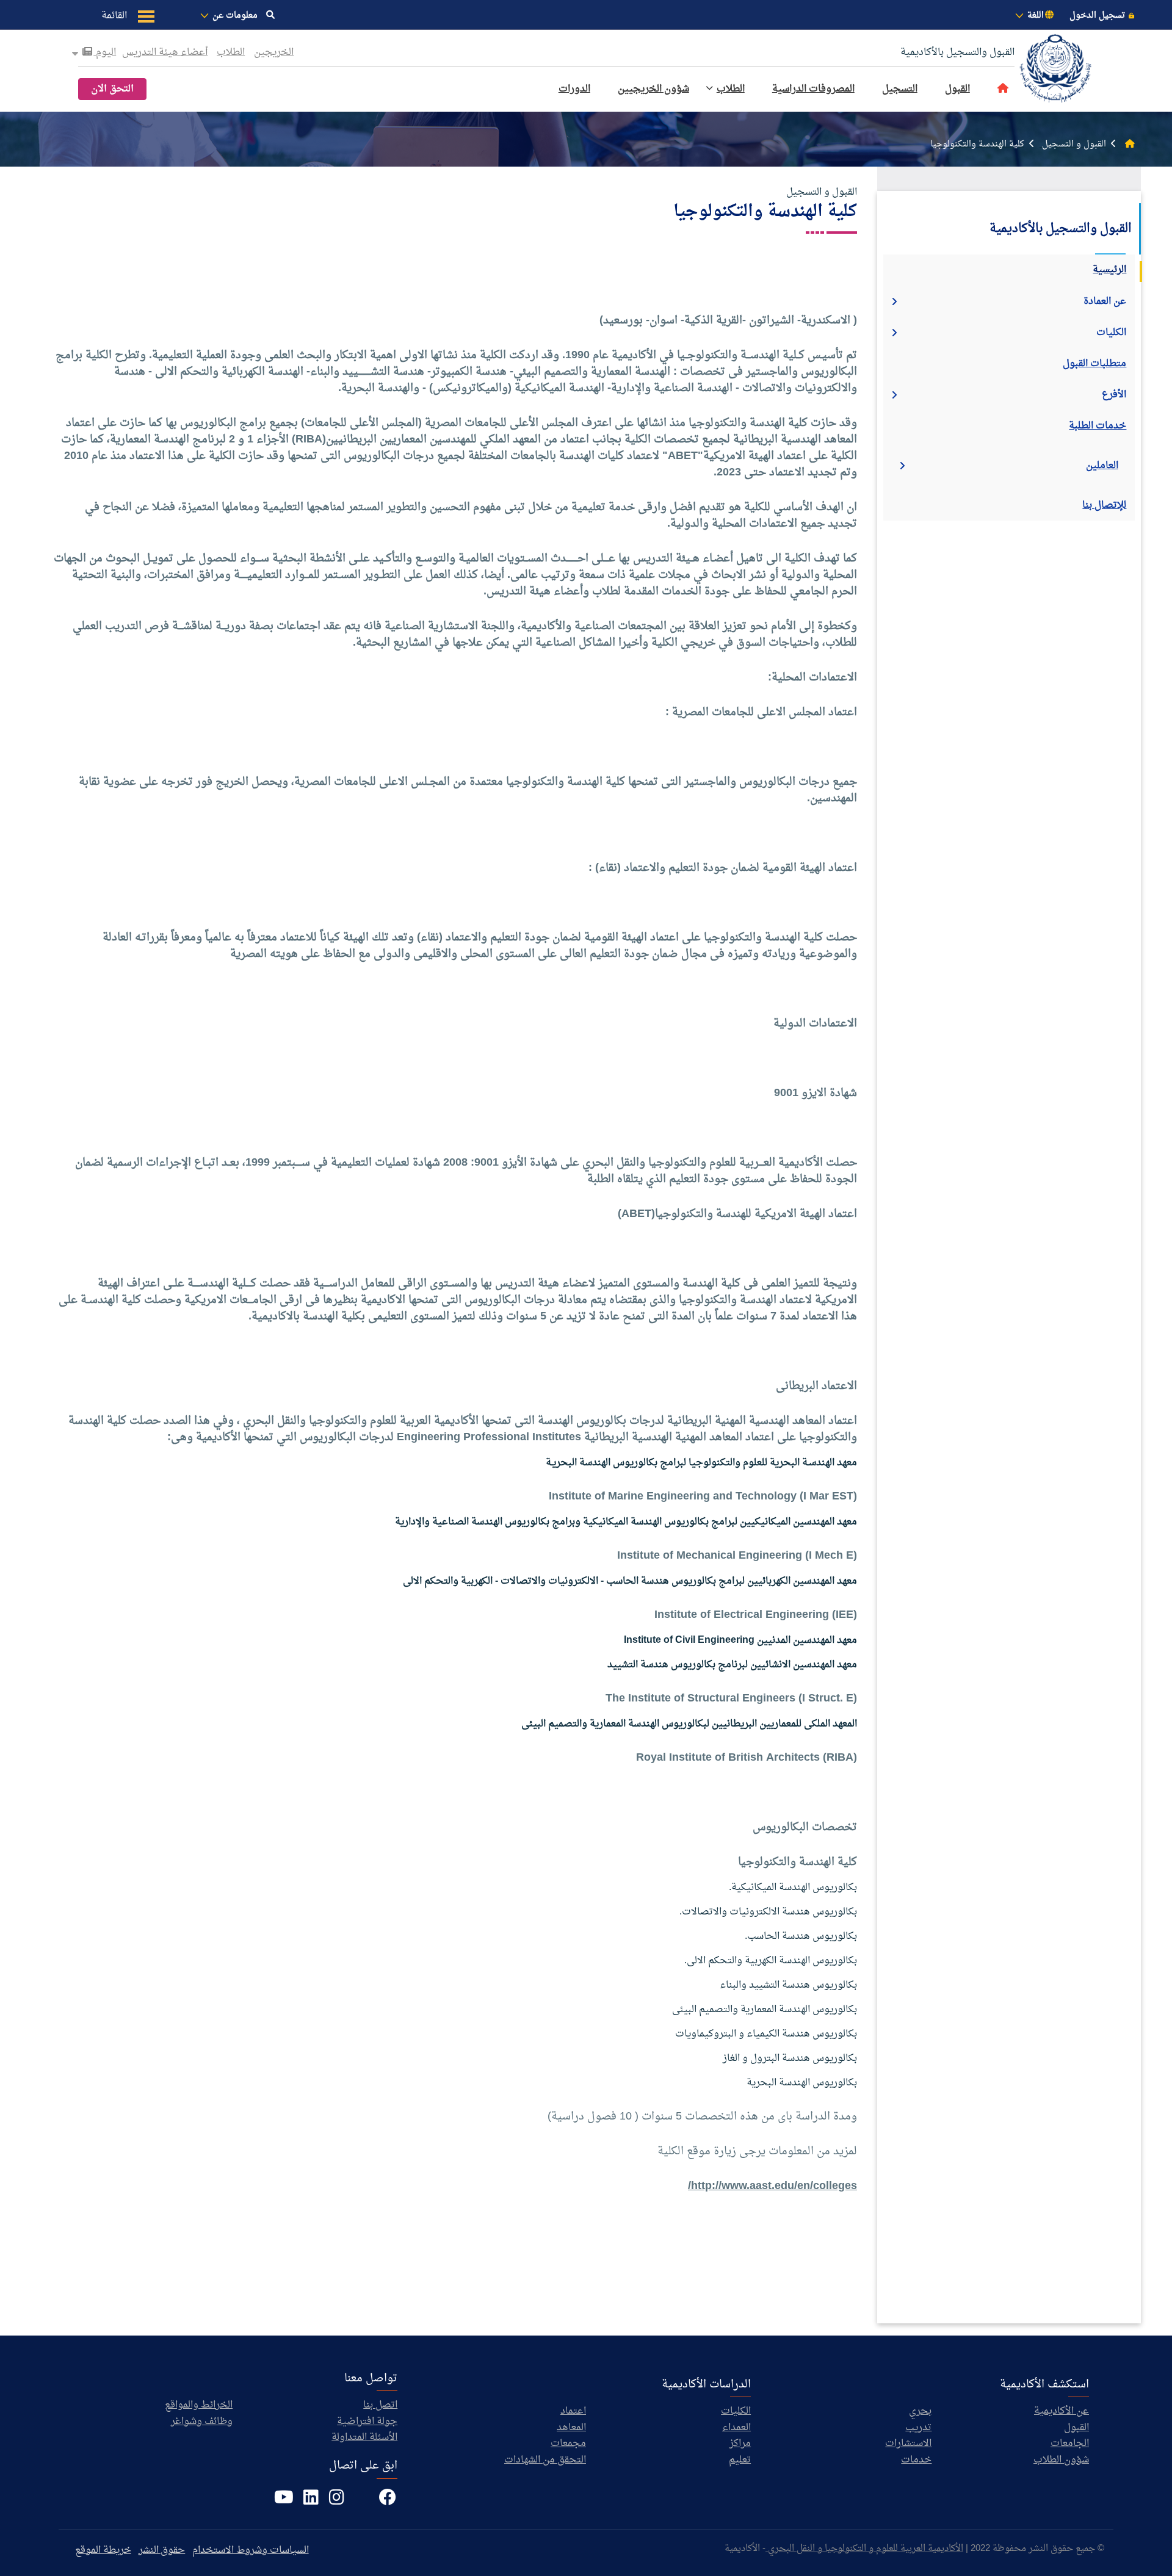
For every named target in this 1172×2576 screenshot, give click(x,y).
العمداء (736, 2428)
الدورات (574, 89)
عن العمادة (1105, 301)
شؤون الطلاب (1061, 2460)
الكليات (1111, 333)
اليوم (105, 52)
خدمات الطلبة (1098, 426)
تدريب (918, 2428)
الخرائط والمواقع (199, 2405)
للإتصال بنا (1104, 505)
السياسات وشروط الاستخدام (250, 2550)
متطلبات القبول (1094, 364)
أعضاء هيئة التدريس (165, 52)
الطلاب (231, 52)
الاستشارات (908, 2444)
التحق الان (112, 89)
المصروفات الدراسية (813, 89)
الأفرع (1114, 395)
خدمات (916, 2460)
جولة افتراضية (367, 2422)
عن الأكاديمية (1062, 2411)
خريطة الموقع (103, 2550)
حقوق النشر (162, 2550)
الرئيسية (1109, 270)
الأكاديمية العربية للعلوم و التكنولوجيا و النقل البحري (864, 2549)
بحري (920, 2411)
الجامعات (1070, 2444)
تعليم (740, 2460)
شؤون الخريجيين (653, 89)
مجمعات (568, 2444)
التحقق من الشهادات (545, 2460)
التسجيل (900, 89)
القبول (957, 89)
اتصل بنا (380, 2405)
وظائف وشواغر (202, 2422)
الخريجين (274, 52)
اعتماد (573, 2411)
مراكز (740, 2444)
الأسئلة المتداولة (364, 2437)
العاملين (1102, 466)
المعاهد (571, 2428)
